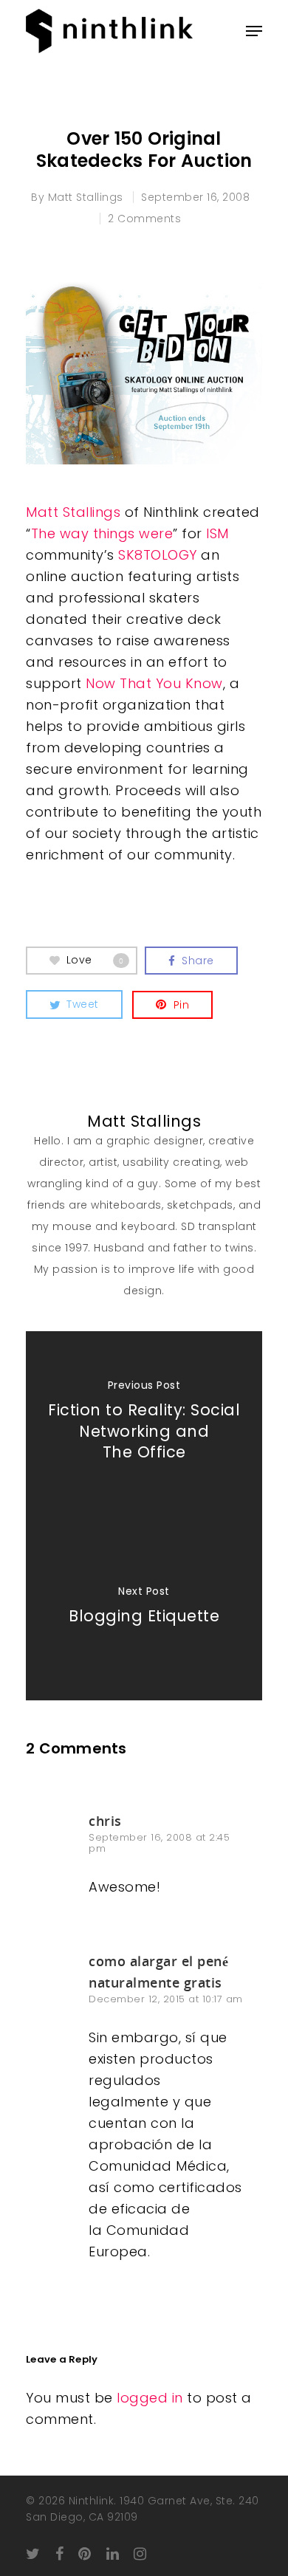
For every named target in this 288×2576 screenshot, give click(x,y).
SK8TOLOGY (158, 555)
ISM (217, 533)
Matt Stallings (86, 197)
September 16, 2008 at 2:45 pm (159, 1843)
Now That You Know (154, 683)
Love (95, 960)
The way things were (102, 533)
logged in (150, 2398)
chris (105, 1821)
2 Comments (144, 219)
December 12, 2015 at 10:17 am (166, 1999)
